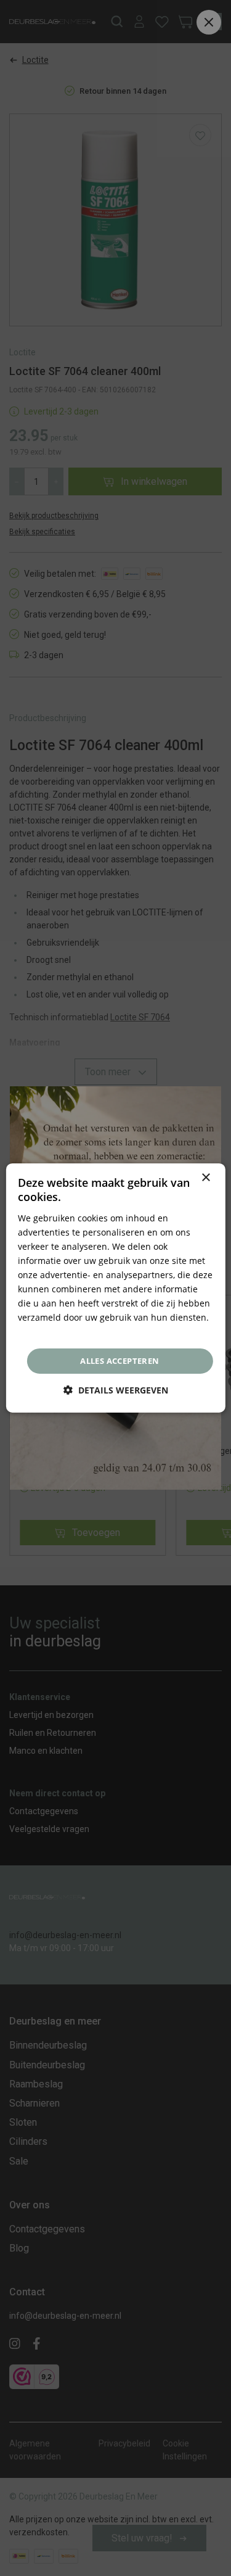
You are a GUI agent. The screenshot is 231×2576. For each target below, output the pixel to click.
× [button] (205, 1178)
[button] (116, 1390)
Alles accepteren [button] (120, 1361)
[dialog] (115, 1288)
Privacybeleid (45, 1331)
